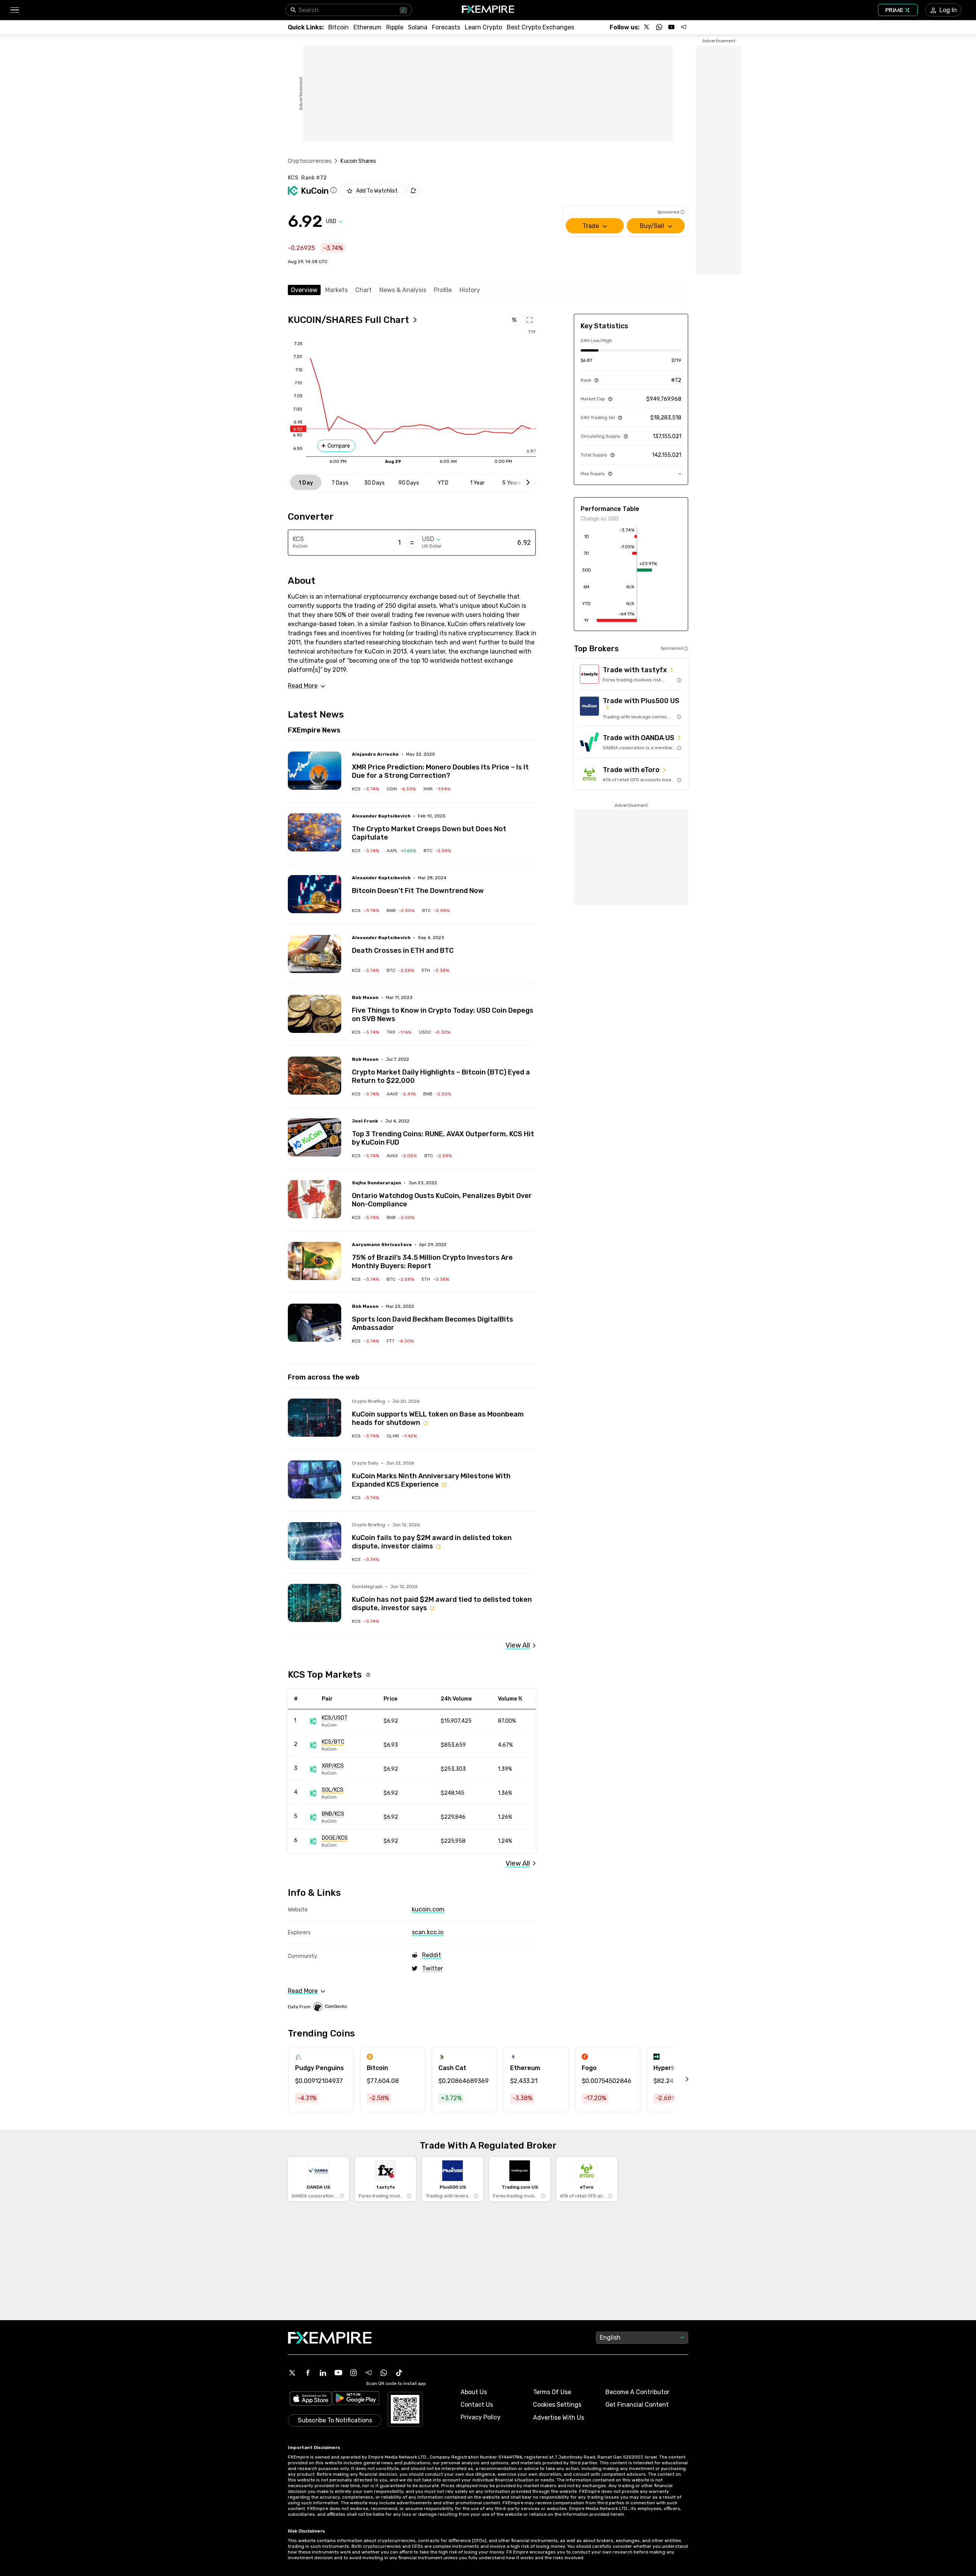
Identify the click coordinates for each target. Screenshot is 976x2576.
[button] (14, 10)
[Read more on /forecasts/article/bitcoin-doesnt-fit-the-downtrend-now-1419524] (315, 894)
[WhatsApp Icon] (384, 2373)
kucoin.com (428, 1909)
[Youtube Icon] (338, 2373)
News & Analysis (403, 290)
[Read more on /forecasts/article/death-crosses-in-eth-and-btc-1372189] (315, 954)
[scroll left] (679, 2080)
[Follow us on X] (647, 27)
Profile (443, 290)
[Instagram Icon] (353, 2373)
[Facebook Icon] (308, 2373)
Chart (364, 290)
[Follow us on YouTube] (671, 27)
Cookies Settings (557, 2405)
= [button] (412, 543)
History (470, 290)
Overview (304, 290)
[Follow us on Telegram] (684, 27)
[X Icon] (292, 2373)
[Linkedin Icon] (323, 2373)
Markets (336, 290)
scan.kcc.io (428, 1932)
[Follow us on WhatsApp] (659, 27)
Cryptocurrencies (310, 161)
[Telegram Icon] (369, 2373)
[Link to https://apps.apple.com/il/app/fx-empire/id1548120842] (311, 2399)
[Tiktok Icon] (399, 2373)
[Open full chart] (530, 320)
